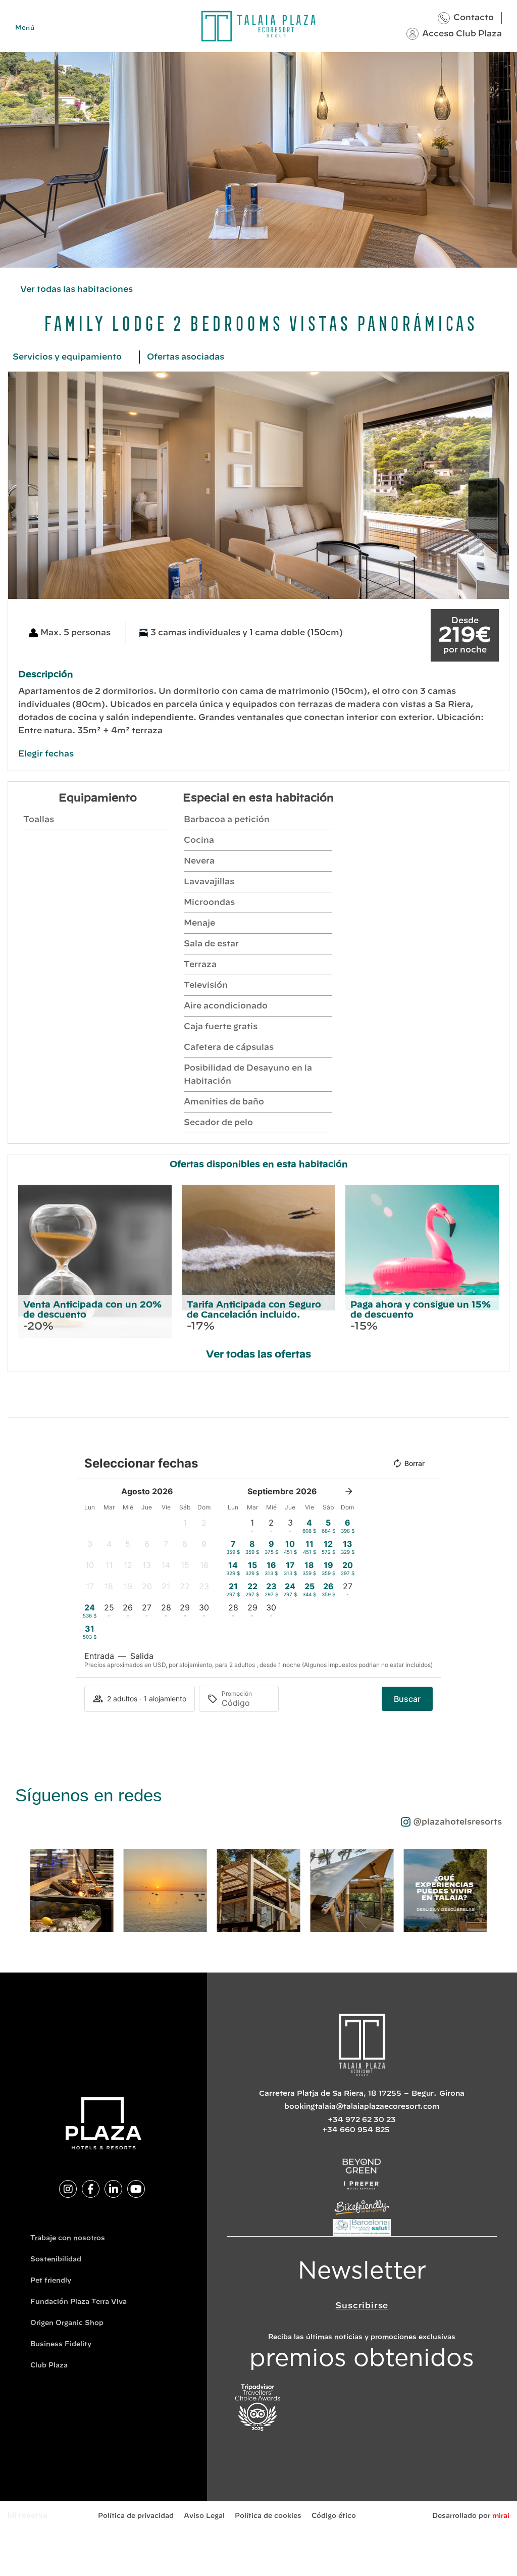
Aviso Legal (204, 2516)
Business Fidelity (61, 2344)
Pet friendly (51, 2281)
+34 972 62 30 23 (362, 2120)
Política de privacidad (136, 2516)
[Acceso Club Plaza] (412, 34)
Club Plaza (49, 2366)
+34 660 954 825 (356, 2130)
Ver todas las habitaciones (76, 289)
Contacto (474, 18)
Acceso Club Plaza (462, 34)
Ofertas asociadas (186, 357)
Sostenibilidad (56, 2260)
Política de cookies (268, 2516)
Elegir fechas (46, 754)
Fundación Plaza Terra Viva (79, 2302)
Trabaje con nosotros (68, 2238)
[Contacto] (444, 18)
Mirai (501, 2516)
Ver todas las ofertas (258, 1355)
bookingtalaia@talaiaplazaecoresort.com (362, 2107)
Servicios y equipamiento (67, 357)
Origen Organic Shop (67, 2323)
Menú (25, 28)
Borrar (415, 1463)
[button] (18, 486)
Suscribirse (362, 2306)
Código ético (334, 2516)
